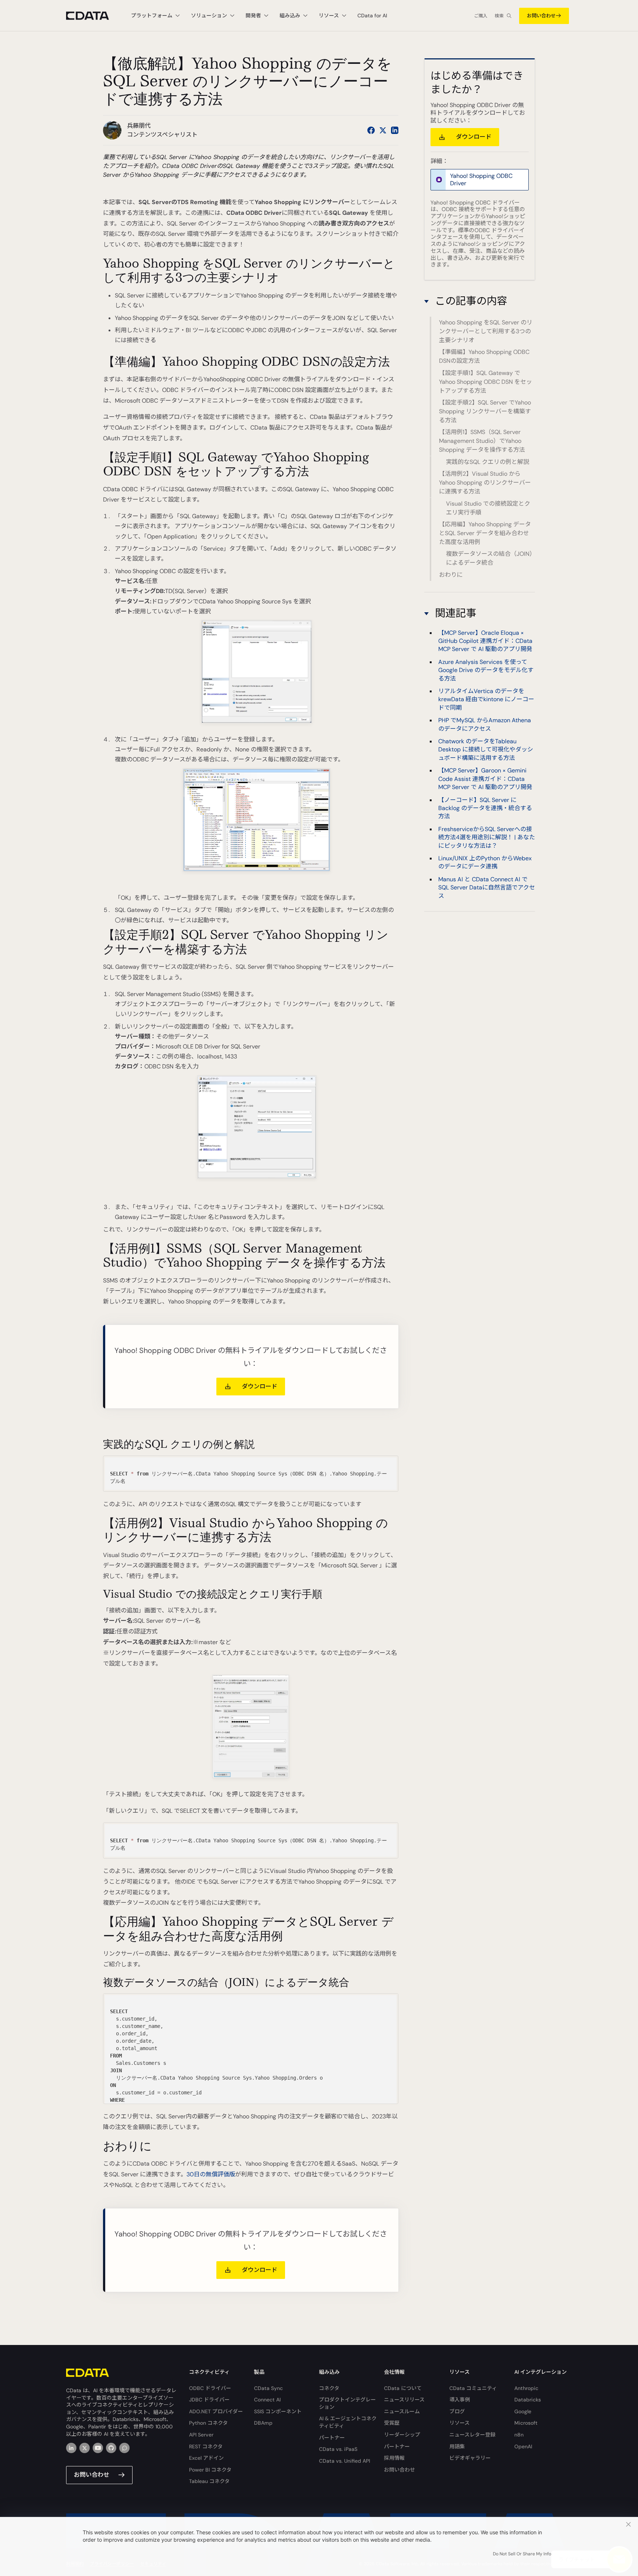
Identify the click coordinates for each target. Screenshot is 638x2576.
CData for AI (372, 16)
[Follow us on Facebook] (371, 130)
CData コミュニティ (473, 2388)
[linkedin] (71, 2448)
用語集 (457, 2446)
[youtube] (98, 2448)
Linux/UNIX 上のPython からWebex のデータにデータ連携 (485, 862)
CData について (403, 2388)
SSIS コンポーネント (278, 2411)
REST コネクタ (206, 2446)
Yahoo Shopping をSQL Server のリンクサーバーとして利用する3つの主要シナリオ (486, 331)
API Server (201, 2435)
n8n (519, 2435)
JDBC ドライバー (209, 2400)
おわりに (451, 575)
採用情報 (394, 2458)
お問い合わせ (541, 16)
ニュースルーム (402, 2411)
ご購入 (481, 16)
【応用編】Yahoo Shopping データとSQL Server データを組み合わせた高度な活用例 (485, 533)
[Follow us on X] (383, 130)
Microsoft (526, 2423)
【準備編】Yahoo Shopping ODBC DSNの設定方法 (484, 356)
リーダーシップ (402, 2435)
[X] (85, 2448)
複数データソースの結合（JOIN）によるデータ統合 (489, 558)
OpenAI (523, 2446)
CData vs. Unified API (344, 2461)
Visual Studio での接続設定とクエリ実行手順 (488, 508)
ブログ (457, 2411)
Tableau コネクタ (209, 2481)
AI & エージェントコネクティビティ (348, 2422)
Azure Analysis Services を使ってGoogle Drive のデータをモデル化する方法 (486, 670)
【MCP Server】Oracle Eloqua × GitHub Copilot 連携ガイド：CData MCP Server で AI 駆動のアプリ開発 (485, 641)
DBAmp (263, 2423)
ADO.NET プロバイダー (216, 2411)
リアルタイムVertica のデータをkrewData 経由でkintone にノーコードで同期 (486, 699)
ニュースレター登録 (472, 2435)
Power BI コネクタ (210, 2470)
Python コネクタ (208, 2423)
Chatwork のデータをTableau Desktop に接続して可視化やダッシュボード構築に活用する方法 (486, 750)
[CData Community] (124, 2448)
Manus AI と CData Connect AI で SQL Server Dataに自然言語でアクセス (487, 888)
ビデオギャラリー (470, 2458)
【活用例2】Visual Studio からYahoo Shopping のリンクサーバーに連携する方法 (485, 483)
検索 (499, 16)
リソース (459, 2423)
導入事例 (460, 2400)
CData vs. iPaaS (338, 2449)
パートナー (332, 2438)
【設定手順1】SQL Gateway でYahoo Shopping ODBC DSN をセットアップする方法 (486, 382)
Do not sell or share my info (522, 2554)
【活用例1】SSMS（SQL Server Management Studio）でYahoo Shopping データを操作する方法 (482, 441)
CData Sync (268, 2388)
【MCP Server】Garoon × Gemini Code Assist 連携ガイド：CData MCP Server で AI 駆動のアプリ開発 (485, 779)
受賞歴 (392, 2423)
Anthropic (526, 2388)
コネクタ (329, 2388)
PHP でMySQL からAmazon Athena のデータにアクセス (485, 724)
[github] (111, 2448)
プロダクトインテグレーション (347, 2403)
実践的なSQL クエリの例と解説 (488, 462)
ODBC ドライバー (210, 2388)
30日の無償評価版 (211, 2174)
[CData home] (93, 16)
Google (523, 2411)
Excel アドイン (206, 2458)
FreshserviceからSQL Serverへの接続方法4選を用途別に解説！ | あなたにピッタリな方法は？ (487, 837)
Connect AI (267, 2400)
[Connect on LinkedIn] (395, 130)
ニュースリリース (404, 2400)
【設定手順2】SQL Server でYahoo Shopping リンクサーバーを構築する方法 (485, 411)
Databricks (528, 2400)
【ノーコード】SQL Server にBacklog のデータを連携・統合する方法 (485, 808)
